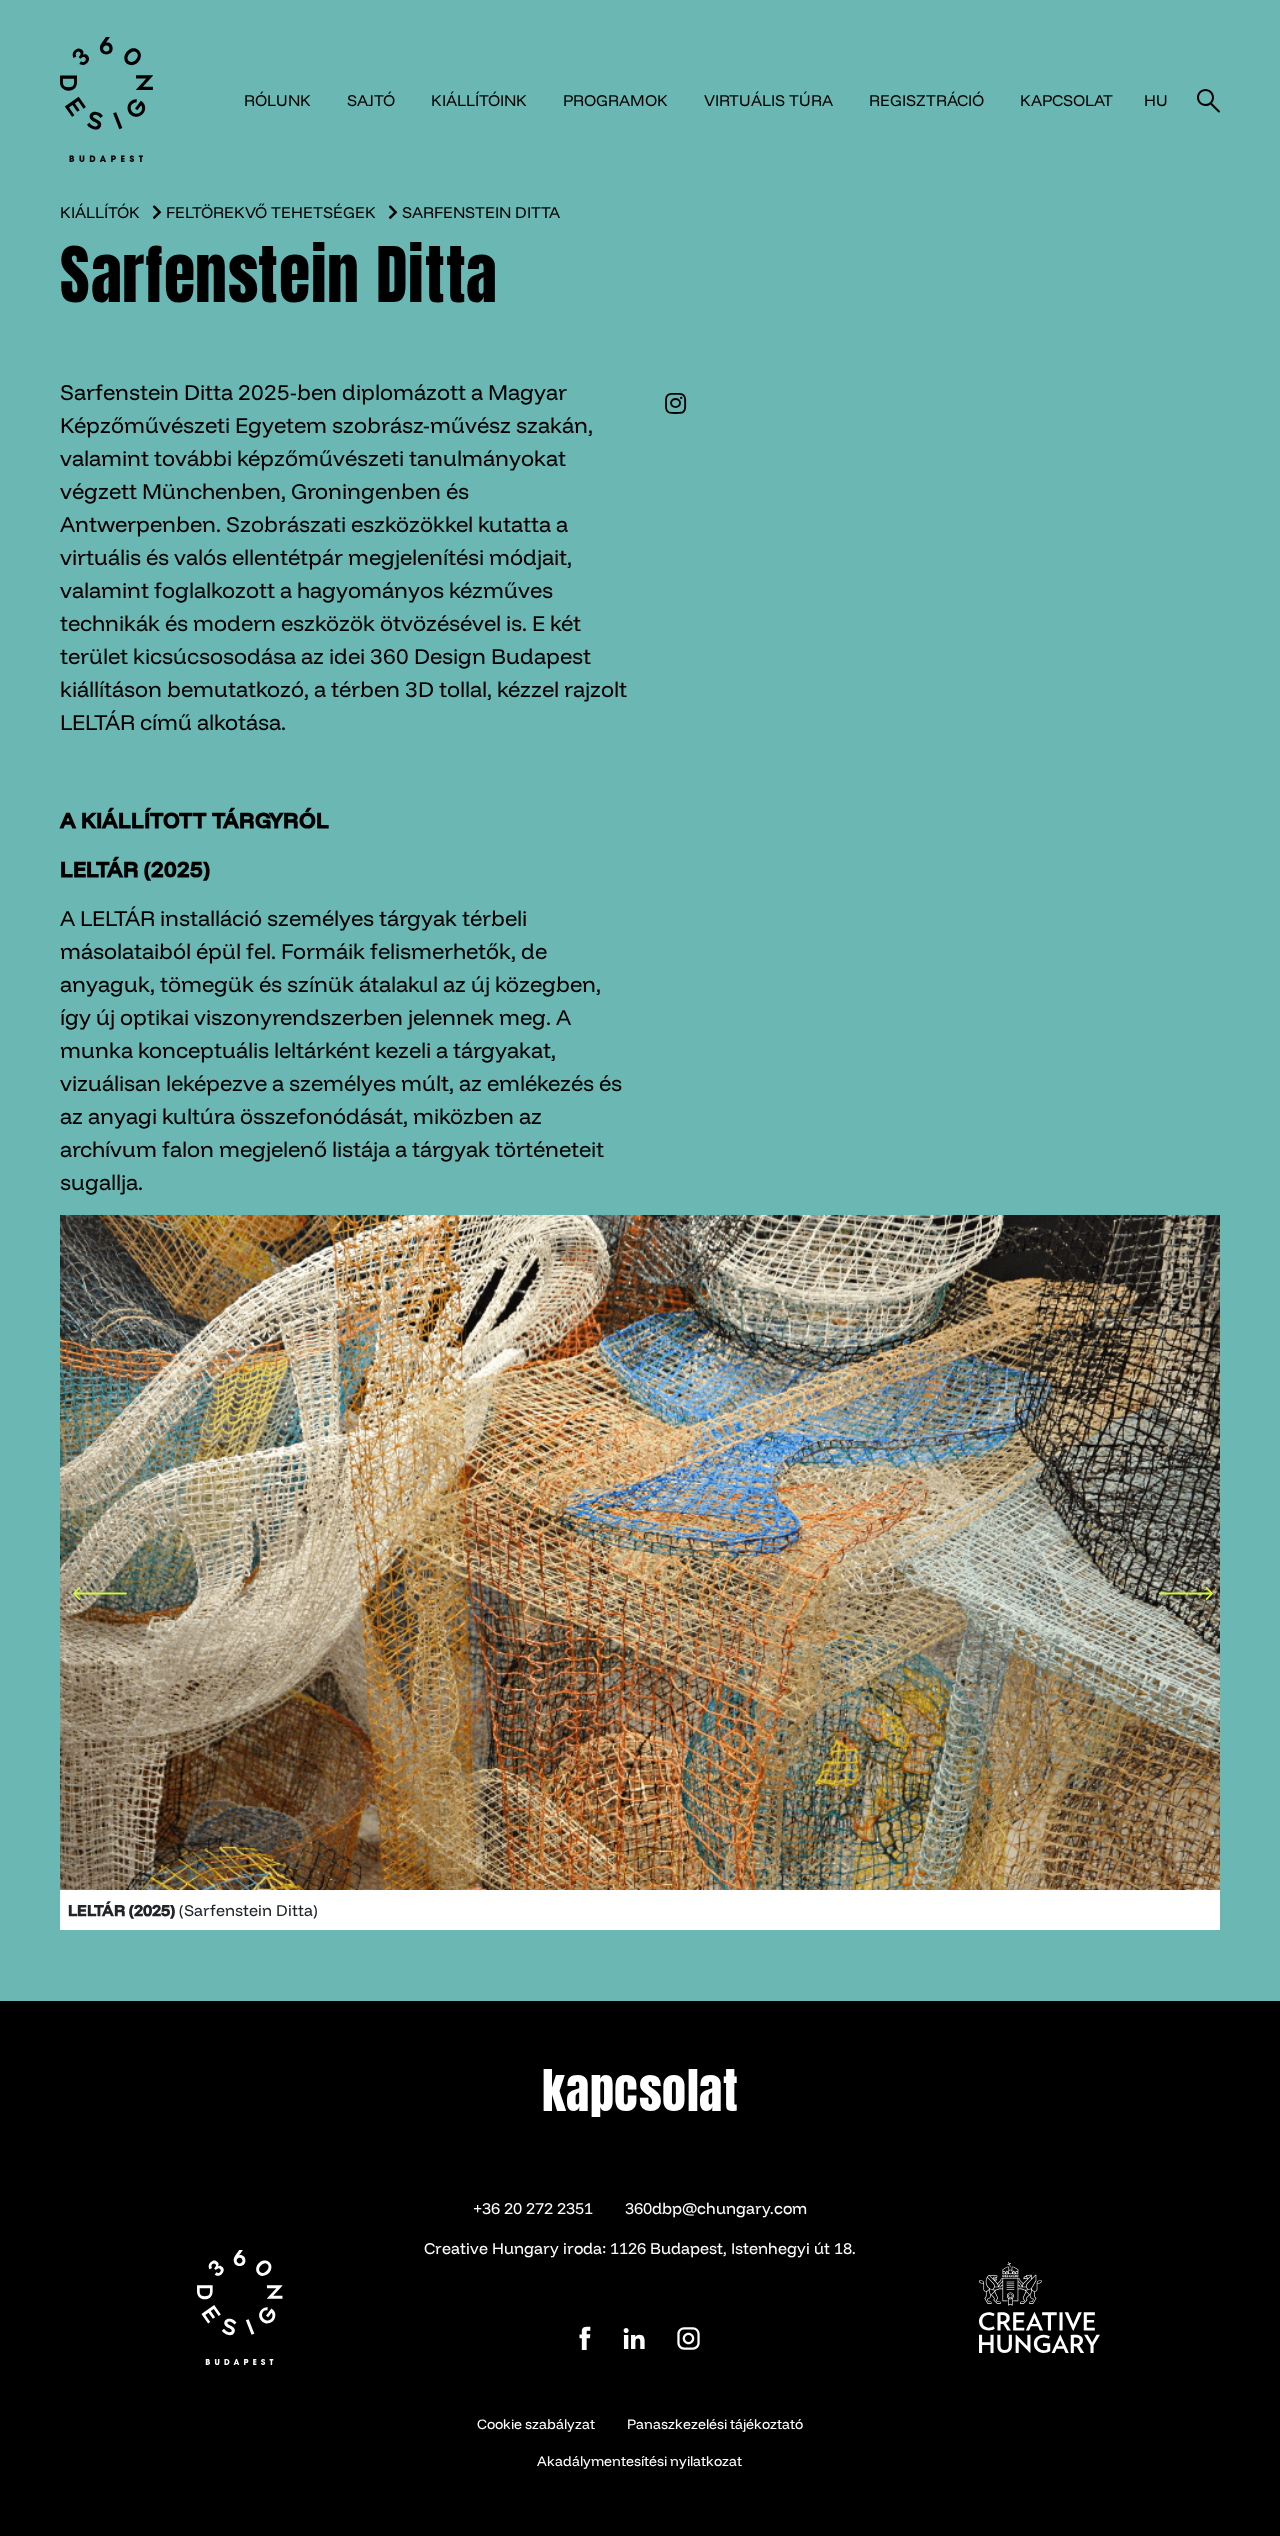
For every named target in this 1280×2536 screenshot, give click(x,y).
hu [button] (1156, 100)
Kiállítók (100, 212)
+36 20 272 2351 (533, 2208)
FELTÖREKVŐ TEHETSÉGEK (271, 212)
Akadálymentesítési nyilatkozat (639, 2461)
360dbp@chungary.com (716, 2208)
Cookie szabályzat (536, 2424)
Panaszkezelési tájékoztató (715, 2424)
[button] (100, 1584)
